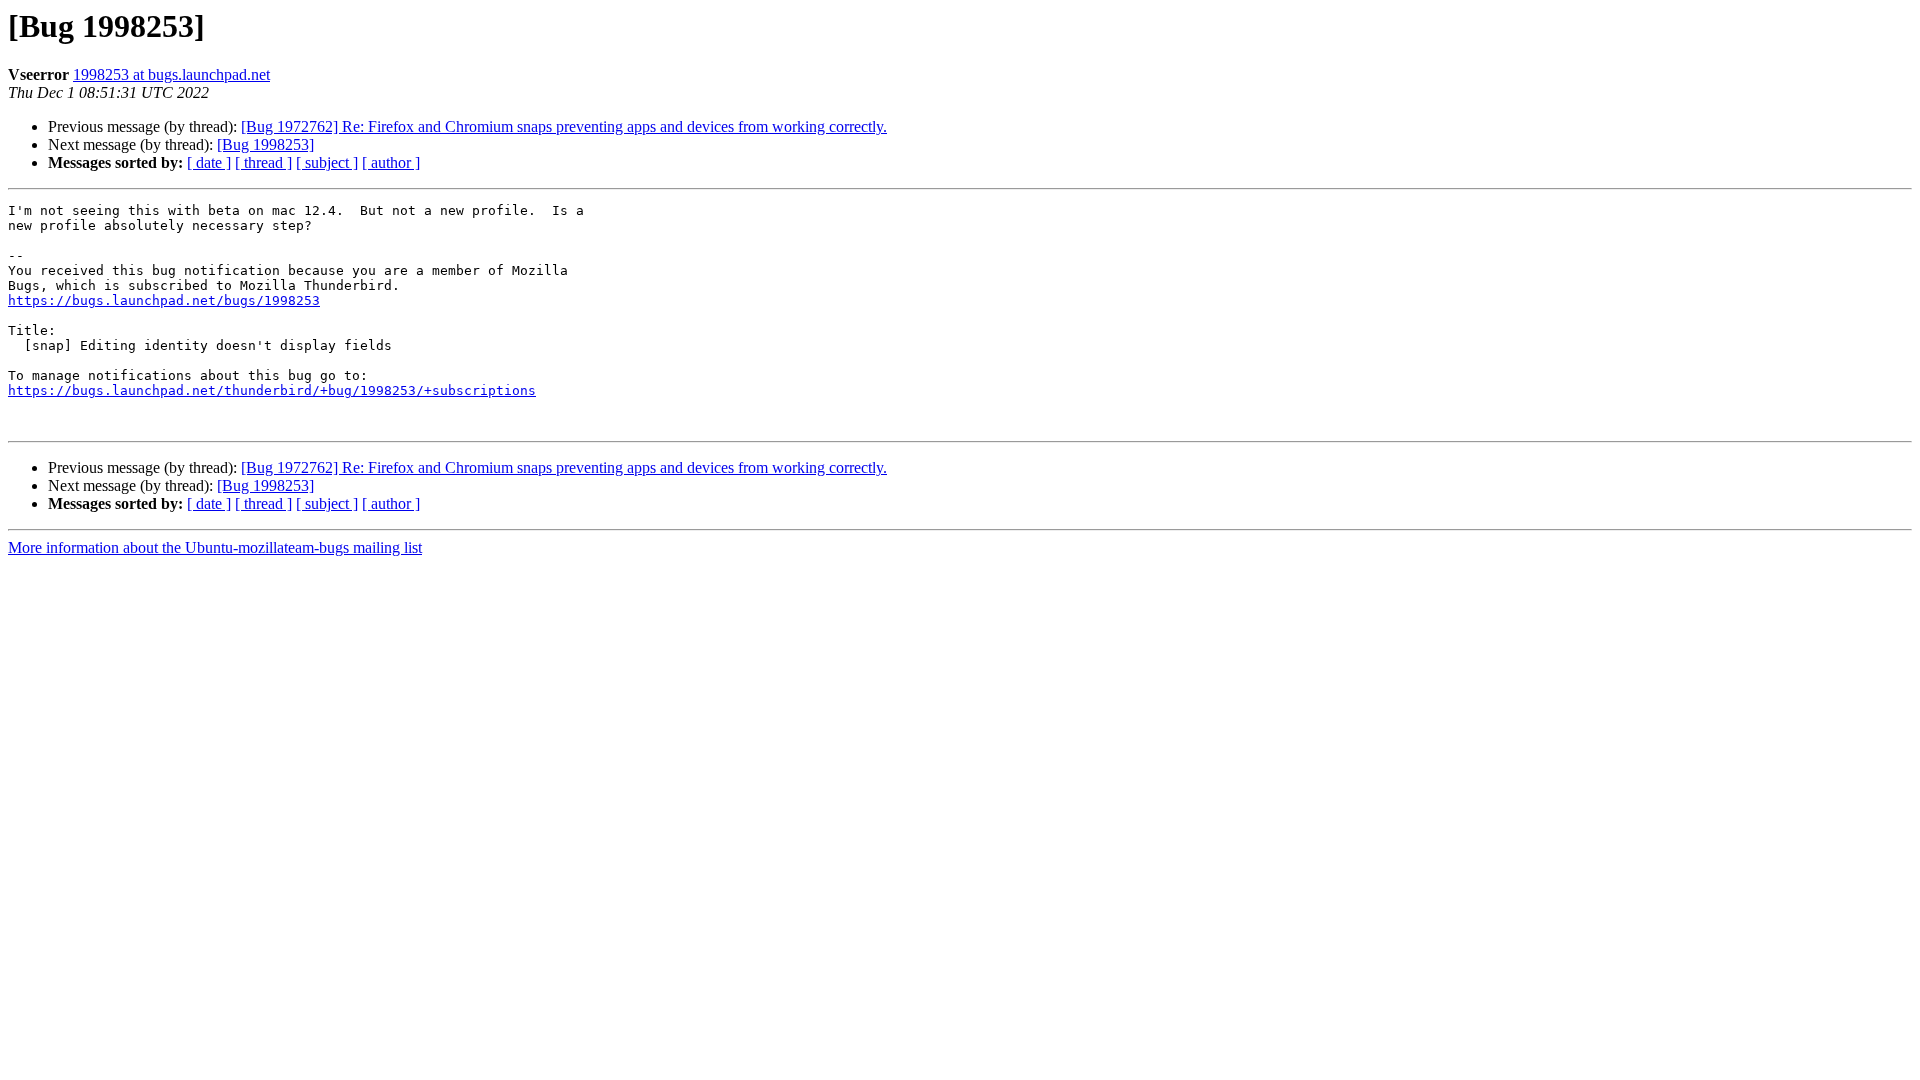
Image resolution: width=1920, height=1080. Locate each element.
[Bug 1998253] (265, 144)
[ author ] (391, 162)
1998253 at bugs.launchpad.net (171, 74)
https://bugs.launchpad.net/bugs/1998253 (164, 300)
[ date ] (209, 162)
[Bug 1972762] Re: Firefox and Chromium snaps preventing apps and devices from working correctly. (564, 126)
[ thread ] (263, 162)
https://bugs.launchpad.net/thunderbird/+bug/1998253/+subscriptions (272, 390)
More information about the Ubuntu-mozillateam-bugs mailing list (215, 547)
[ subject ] (327, 162)
